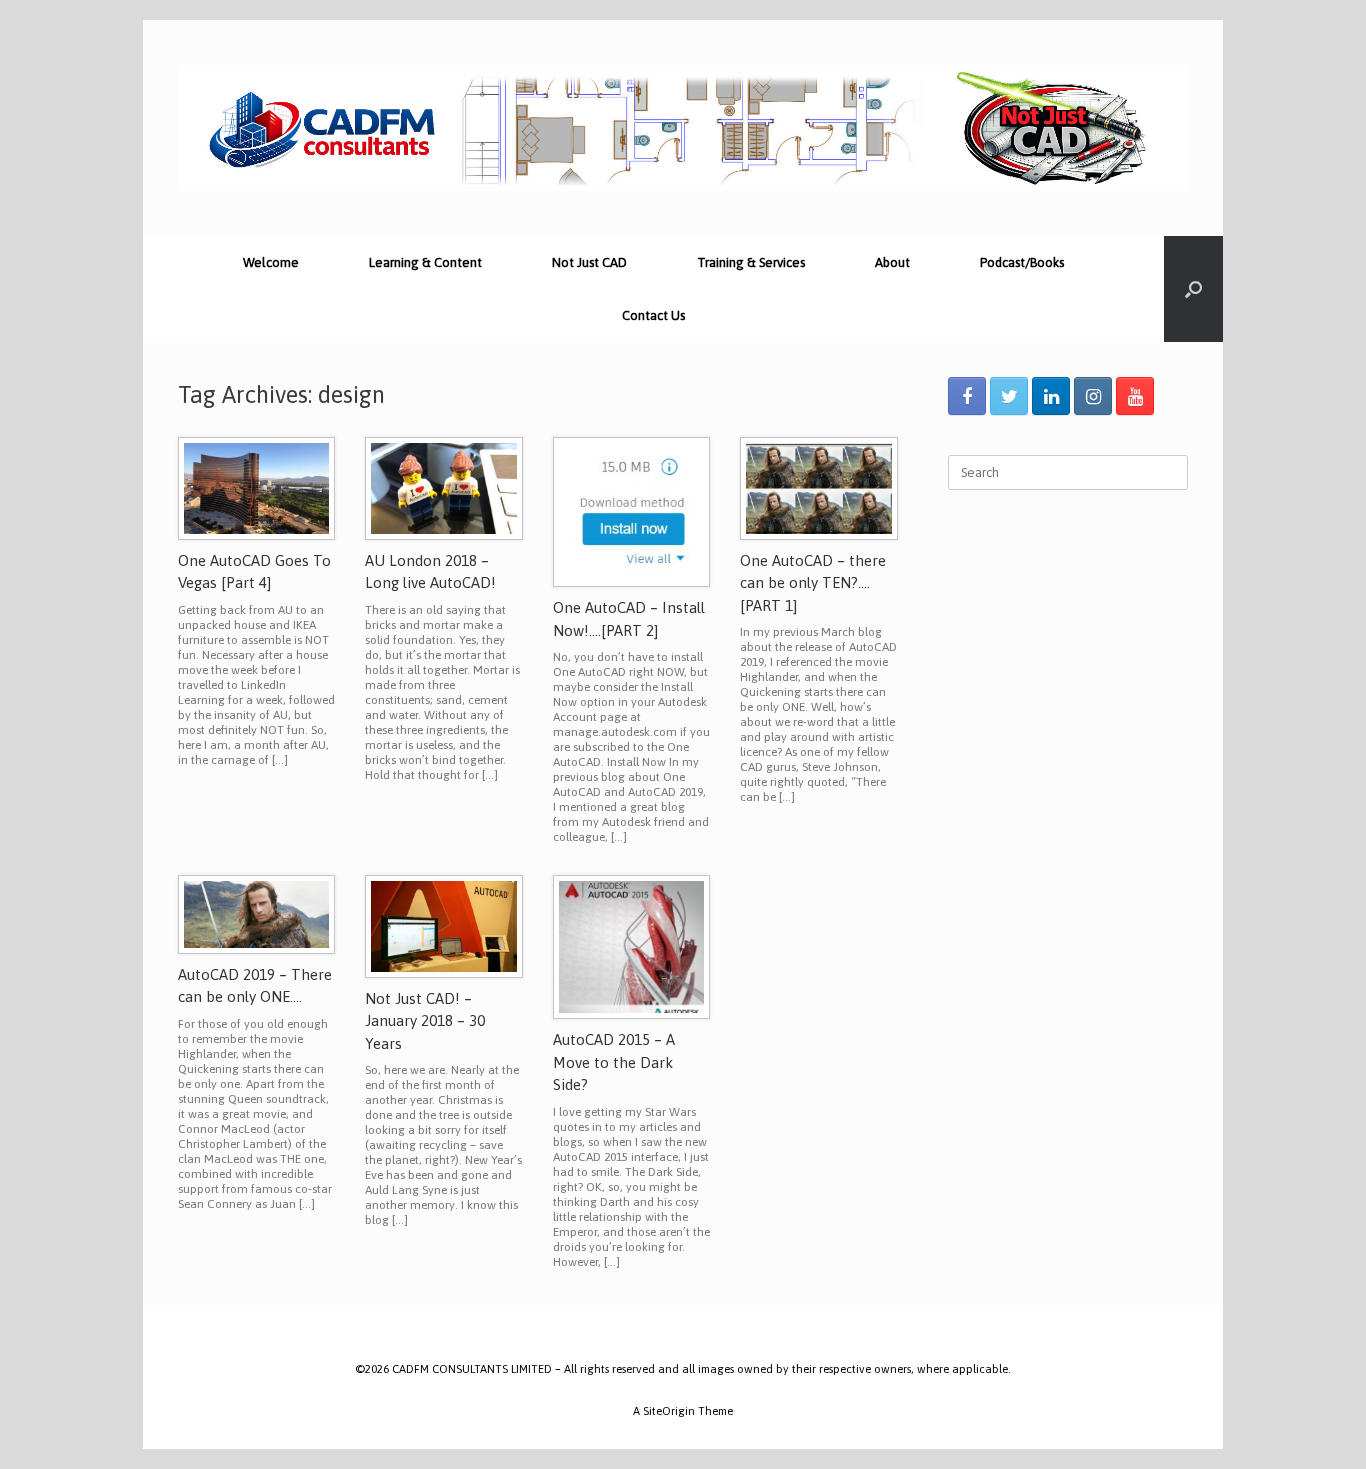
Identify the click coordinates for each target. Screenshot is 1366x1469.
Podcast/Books (1022, 262)
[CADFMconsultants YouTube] (1135, 396)
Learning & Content (425, 262)
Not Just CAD (589, 262)
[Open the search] (1193, 289)
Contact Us (653, 315)
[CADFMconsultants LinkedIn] (1051, 396)
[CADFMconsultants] (683, 128)
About (892, 262)
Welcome (271, 262)
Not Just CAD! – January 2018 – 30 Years (425, 1021)
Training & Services (751, 262)
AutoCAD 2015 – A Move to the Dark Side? (614, 1062)
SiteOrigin (669, 1410)
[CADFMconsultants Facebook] (967, 396)
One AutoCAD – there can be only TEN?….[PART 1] (813, 583)
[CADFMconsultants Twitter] (1009, 396)
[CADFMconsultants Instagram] (1093, 396)
